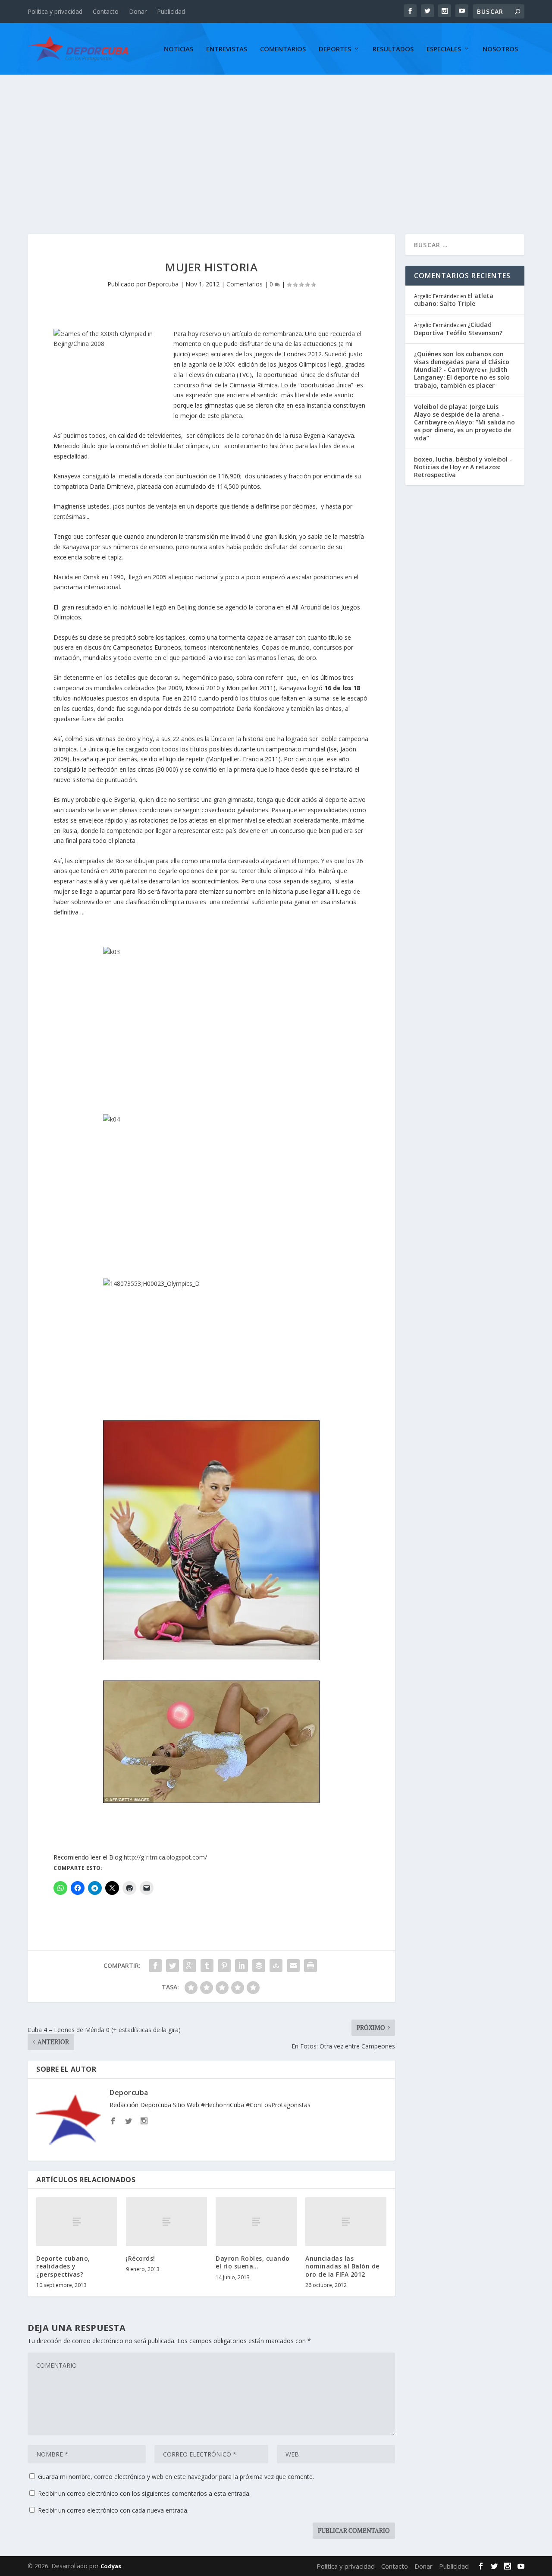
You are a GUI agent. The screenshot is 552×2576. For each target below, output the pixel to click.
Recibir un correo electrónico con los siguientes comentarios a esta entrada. (144, 2493)
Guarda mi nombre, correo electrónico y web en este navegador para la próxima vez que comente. (176, 2477)
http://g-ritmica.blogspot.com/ (165, 1857)
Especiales (444, 49)
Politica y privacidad (55, 11)
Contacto (106, 11)
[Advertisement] (276, 139)
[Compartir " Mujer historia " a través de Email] (293, 1966)
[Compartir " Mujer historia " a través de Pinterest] (224, 1966)
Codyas (111, 2566)
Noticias (179, 49)
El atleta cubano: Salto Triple (454, 300)
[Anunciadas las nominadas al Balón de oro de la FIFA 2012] (346, 2222)
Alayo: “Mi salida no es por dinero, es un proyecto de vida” (464, 430)
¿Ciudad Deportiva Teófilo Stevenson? (458, 328)
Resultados (393, 49)
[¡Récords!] (166, 2222)
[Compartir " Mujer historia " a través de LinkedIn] (241, 1966)
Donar (138, 11)
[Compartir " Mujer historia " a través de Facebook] (155, 1966)
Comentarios (283, 49)
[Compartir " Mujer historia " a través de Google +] (190, 1966)
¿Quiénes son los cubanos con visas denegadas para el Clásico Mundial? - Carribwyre (462, 362)
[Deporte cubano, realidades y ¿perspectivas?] (77, 2222)
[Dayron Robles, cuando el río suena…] (256, 2222)
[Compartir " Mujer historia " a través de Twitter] (172, 1966)
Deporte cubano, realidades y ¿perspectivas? (63, 2266)
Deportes (335, 49)
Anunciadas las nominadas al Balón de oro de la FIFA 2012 (342, 2266)
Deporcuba (163, 284)
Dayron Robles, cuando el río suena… (253, 2262)
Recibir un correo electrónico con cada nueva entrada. (113, 2510)
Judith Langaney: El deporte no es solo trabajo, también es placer (462, 377)
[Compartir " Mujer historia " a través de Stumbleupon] (276, 1966)
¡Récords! (141, 2258)
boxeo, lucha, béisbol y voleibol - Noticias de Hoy (463, 463)
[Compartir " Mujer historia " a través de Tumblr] (207, 1966)
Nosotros (500, 49)
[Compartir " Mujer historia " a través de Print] (310, 1966)
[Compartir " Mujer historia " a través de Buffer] (259, 1966)
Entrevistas (227, 49)
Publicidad (171, 11)
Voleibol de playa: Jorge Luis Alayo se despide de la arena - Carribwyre (459, 414)
